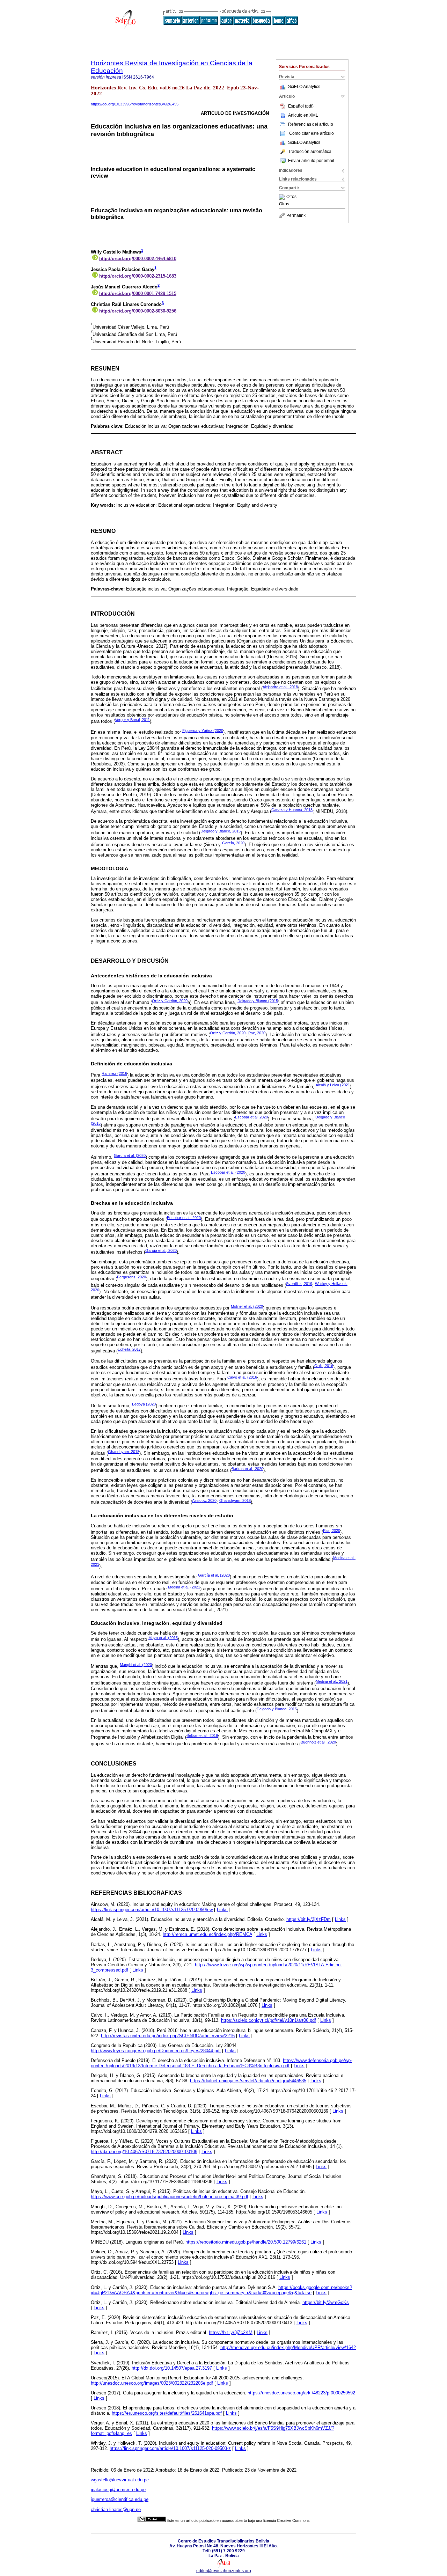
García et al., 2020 (161, 1250)
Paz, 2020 (257, 1033)
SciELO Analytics (304, 87)
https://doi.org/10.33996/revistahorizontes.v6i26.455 (135, 104)
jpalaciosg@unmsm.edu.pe (118, 2490)
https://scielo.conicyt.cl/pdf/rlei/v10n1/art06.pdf (269, 2020)
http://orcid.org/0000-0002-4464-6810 (138, 259)
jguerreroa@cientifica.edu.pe (120, 2499)
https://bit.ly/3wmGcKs (326, 2302)
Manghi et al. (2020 (136, 1665)
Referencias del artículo (311, 124)
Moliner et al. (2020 (247, 1306)
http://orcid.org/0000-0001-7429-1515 (138, 293)
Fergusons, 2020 (131, 1277)
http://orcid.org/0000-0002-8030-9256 (138, 311)
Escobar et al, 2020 (251, 1117)
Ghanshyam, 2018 (124, 1452)
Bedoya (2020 (144, 1404)
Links (222, 1910)
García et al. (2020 (130, 1155)
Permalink (296, 215)
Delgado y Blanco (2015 (258, 1001)
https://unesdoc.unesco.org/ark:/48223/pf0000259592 (301, 2393)
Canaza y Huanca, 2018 (292, 810)
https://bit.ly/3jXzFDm (309, 1919)
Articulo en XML (303, 115)
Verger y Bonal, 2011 (132, 720)
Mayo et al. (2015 (163, 1638)
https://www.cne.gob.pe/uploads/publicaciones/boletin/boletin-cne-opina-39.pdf (170, 2197)
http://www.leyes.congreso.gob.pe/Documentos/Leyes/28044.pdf (156, 2051)
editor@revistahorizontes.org (224, 2571)
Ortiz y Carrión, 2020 (170, 1001)
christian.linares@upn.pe (116, 2509)
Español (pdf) (301, 106)
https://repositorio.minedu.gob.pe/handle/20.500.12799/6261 (246, 2242)
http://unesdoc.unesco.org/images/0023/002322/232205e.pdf (152, 2383)
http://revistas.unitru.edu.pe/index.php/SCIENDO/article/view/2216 (168, 2036)
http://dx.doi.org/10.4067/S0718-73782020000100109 (144, 2152)
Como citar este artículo (312, 133)
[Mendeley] (283, 197)
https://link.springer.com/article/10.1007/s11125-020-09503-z (170, 2448)
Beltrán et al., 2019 (202, 1735)
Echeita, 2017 (129, 1349)
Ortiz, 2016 (324, 1366)
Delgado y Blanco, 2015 (221, 831)
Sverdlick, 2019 (299, 1284)
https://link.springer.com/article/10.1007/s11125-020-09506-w (152, 1910)
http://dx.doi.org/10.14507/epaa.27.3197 (172, 2368)
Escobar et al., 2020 (184, 1218)
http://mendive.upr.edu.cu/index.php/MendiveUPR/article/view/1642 (288, 2347)
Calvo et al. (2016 (242, 1377)
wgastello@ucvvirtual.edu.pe (120, 2480)
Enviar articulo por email (311, 161)
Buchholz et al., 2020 (318, 1742)
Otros (291, 197)
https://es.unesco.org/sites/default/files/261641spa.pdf (167, 2413)
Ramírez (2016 (114, 1073)
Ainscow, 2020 (204, 1500)
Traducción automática (310, 152)
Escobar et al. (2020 (228, 1172)
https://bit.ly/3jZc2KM (231, 2332)
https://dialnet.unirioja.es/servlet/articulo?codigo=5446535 (248, 2081)
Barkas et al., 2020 (247, 1469)
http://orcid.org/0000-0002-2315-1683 (138, 276)
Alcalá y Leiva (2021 (333, 1085)
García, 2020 (233, 843)
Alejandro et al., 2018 (280, 687)
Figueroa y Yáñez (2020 (203, 731)
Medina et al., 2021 (332, 1681)
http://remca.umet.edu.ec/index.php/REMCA (207, 1934)
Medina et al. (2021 (184, 1587)
